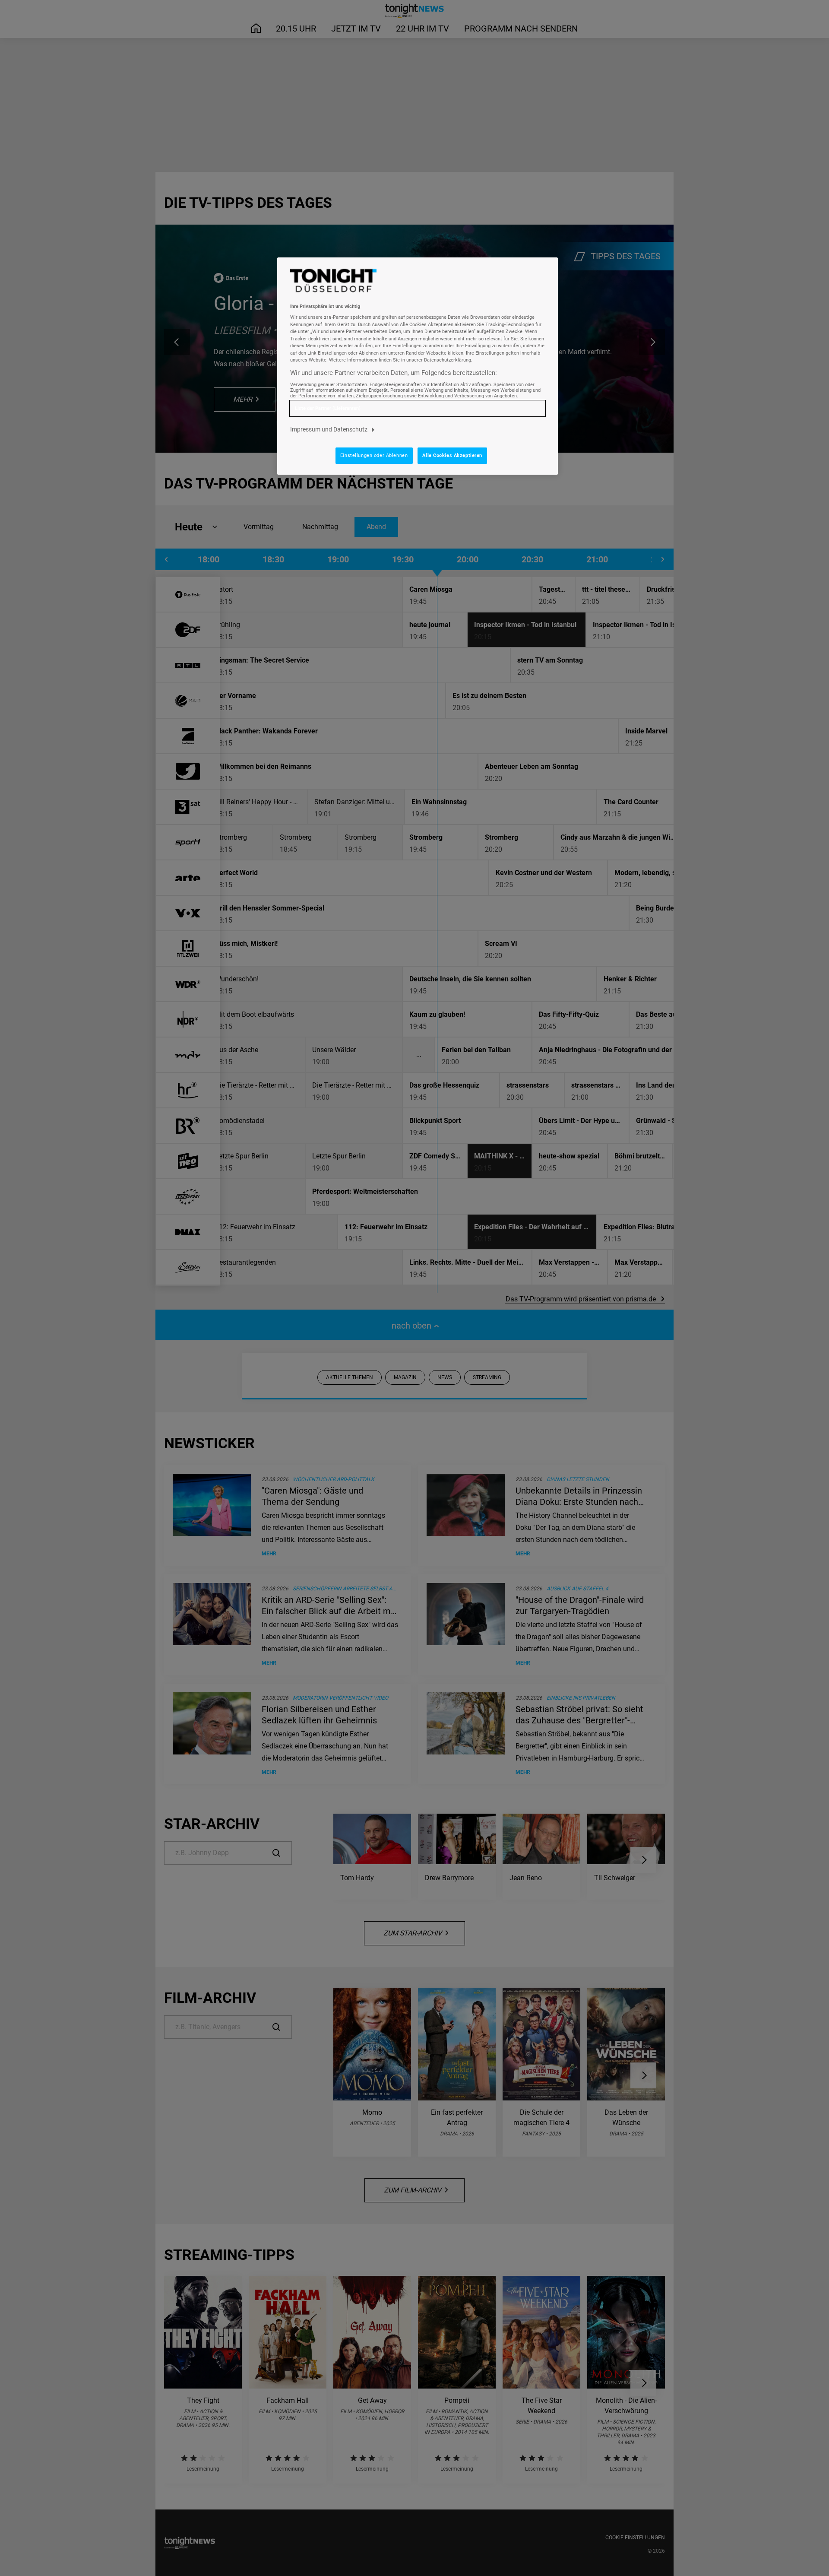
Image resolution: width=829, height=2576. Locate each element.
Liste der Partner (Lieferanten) (328, 408)
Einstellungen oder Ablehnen (374, 455)
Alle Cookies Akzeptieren (452, 455)
